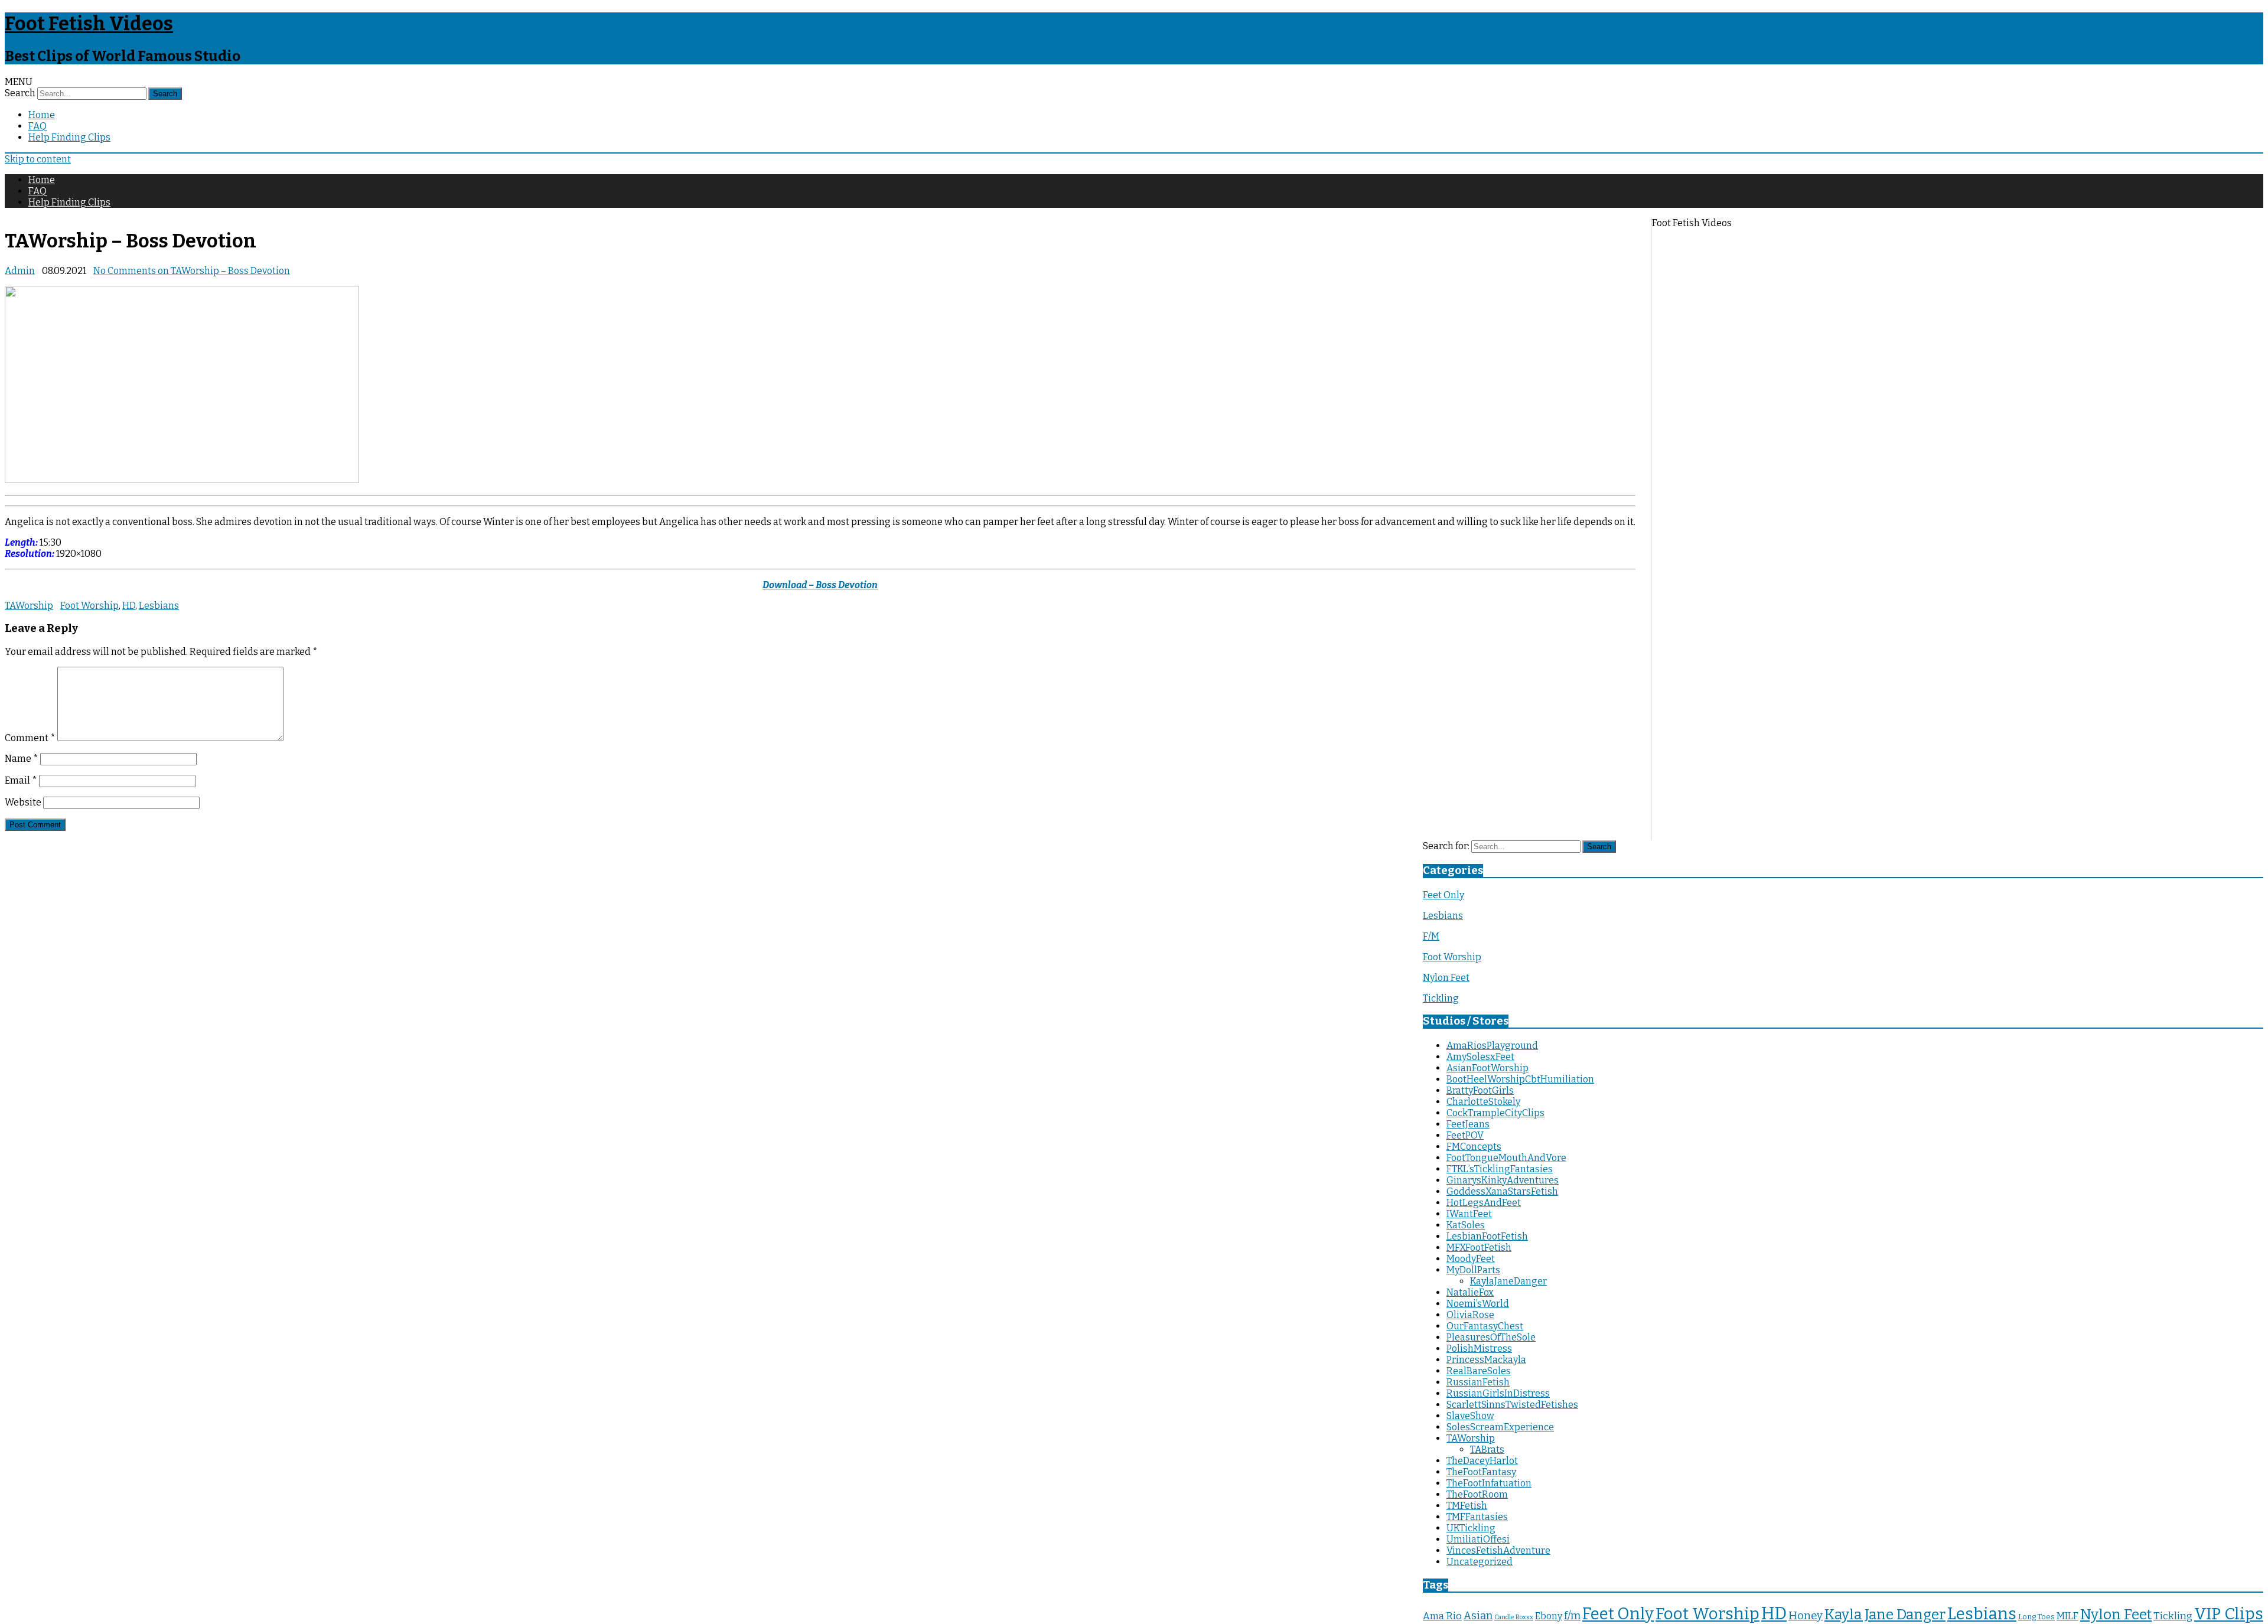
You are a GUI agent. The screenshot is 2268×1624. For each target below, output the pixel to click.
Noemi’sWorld (1478, 1304)
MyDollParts (1473, 1270)
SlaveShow (1470, 1416)
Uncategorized (1480, 1562)
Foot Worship (89, 606)
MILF (2067, 1616)
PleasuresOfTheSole (1491, 1337)
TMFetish (1467, 1506)
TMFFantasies (1477, 1517)
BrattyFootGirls (1480, 1090)
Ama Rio (1442, 1616)
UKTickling (1471, 1528)
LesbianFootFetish (1487, 1236)
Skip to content (38, 159)
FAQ (38, 126)
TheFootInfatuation (1489, 1483)
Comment (30, 738)
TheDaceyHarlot (1482, 1461)
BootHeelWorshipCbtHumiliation (1520, 1079)
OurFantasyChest (1485, 1326)
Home (42, 115)
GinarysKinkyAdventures (1503, 1180)
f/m (1572, 1616)
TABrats (1487, 1449)
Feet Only (1443, 895)
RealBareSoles (1479, 1371)
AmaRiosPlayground (1492, 1046)
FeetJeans (1468, 1124)
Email (21, 780)
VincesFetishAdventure (1498, 1550)
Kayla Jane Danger (1885, 1614)
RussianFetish (1478, 1382)
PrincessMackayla (1486, 1360)
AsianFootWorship (1487, 1068)
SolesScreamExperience (1500, 1427)
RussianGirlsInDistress (1498, 1393)
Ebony (1549, 1616)
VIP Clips (2229, 1614)
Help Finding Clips (69, 137)
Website (23, 802)
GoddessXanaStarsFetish (1502, 1191)
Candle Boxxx (1514, 1617)
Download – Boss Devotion (820, 585)
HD (129, 606)
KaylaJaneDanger (1508, 1281)
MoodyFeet (1471, 1259)
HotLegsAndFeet (1484, 1203)
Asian (1478, 1616)
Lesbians (159, 606)
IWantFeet (1469, 1214)
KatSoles (1466, 1225)
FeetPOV (1465, 1135)
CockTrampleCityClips (1495, 1113)
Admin (20, 271)
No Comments (192, 271)
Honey (1806, 1616)
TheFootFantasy (1481, 1472)
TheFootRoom (1477, 1494)
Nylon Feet (1446, 978)
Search (20, 93)
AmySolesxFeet (1480, 1057)
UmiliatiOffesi (1478, 1539)
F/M (1431, 936)
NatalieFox (1470, 1292)
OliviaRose (1470, 1315)
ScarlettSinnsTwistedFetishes (1512, 1405)
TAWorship (29, 606)
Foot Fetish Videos (89, 24)
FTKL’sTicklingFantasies (1500, 1169)
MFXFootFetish (1479, 1248)
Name (22, 759)
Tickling (1441, 998)
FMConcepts (1474, 1147)
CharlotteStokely (1483, 1102)
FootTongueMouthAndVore (1506, 1158)
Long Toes (2036, 1617)
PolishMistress (1479, 1349)
